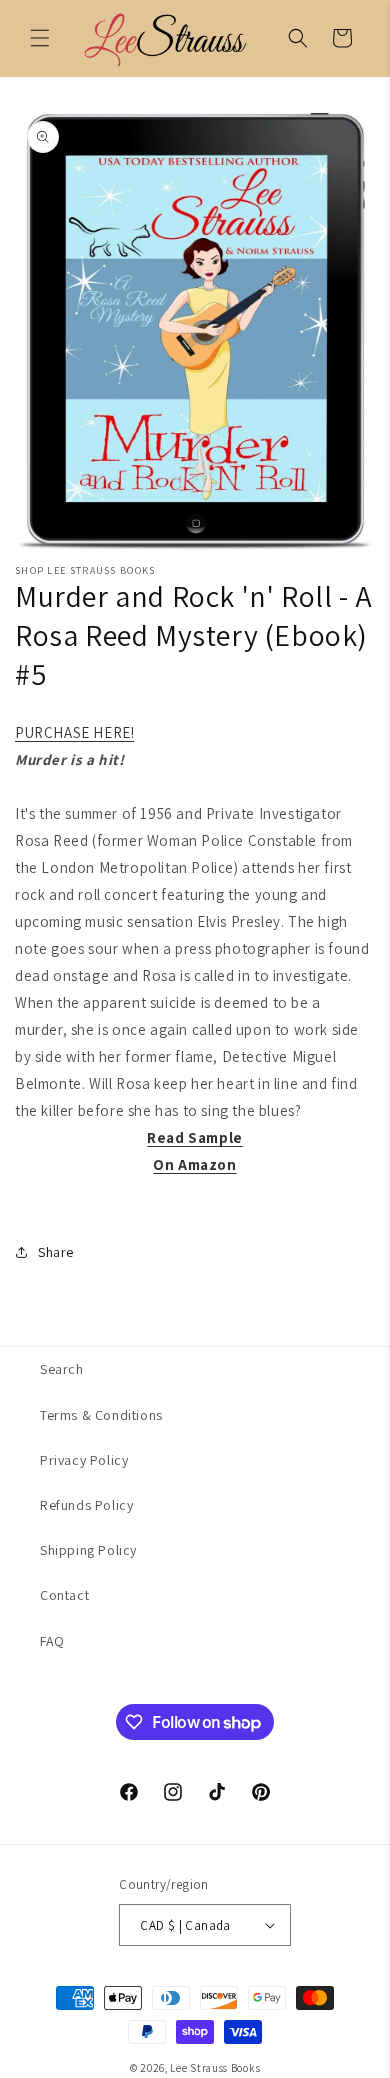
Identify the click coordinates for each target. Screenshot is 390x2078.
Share (56, 1252)
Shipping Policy (88, 1550)
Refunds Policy (86, 1505)
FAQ (52, 1641)
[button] (298, 38)
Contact (64, 1595)
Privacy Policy (84, 1460)
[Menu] (40, 38)
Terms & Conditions (101, 1415)
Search (62, 1369)
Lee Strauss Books (215, 2068)
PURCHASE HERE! (74, 732)
